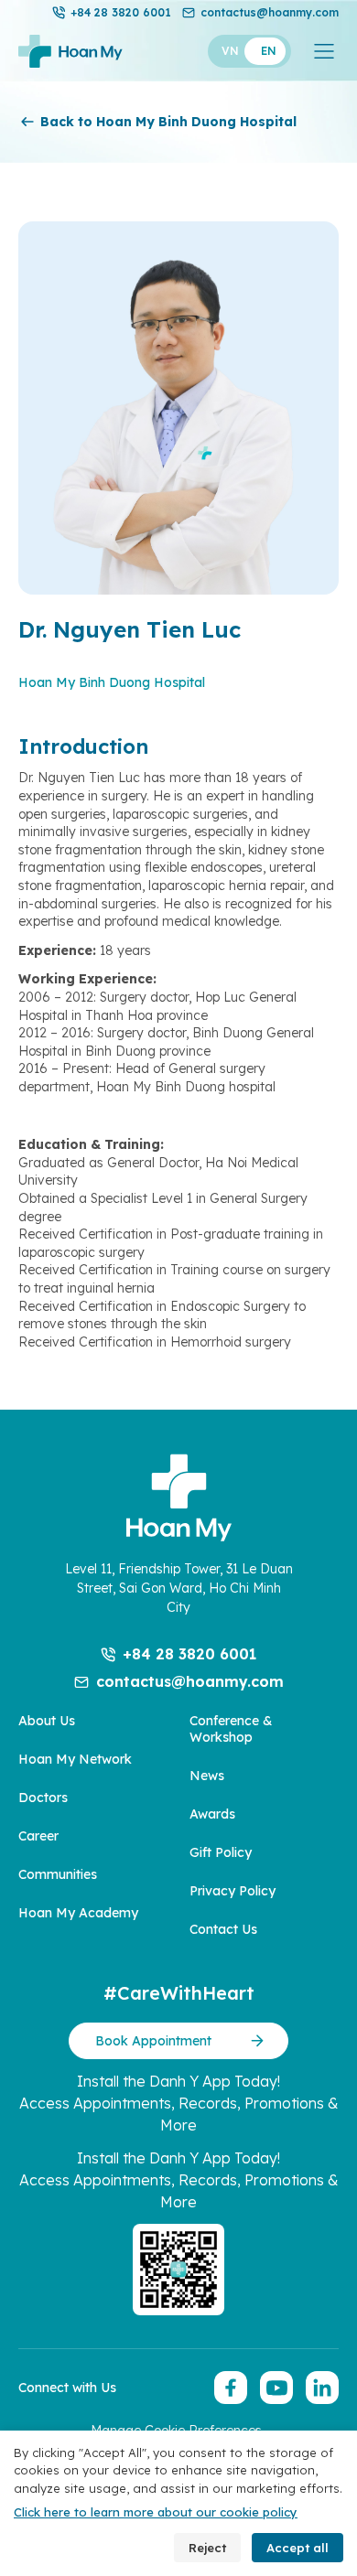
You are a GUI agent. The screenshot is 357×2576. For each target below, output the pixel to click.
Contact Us (223, 1929)
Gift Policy (221, 1852)
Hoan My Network (75, 1759)
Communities (58, 1874)
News (207, 1776)
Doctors (43, 1798)
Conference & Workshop (231, 1729)
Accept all (297, 2548)
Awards (212, 1814)
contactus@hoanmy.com (270, 12)
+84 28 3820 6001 (121, 12)
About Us (47, 1721)
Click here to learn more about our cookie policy (156, 2512)
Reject (207, 2548)
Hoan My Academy (78, 1913)
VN (230, 51)
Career (38, 1836)
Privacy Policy (233, 1891)
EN (269, 51)
